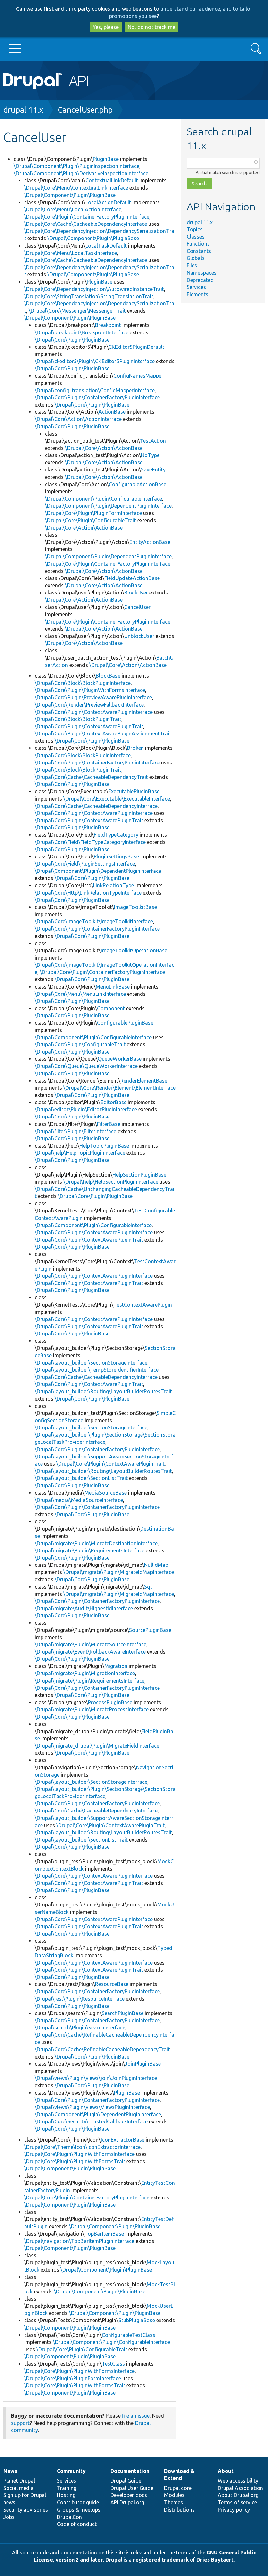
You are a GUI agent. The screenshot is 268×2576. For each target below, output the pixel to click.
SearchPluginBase (123, 2013)
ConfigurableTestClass (128, 2335)
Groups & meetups (79, 2510)
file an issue (136, 2416)
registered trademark (161, 2560)
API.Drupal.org (127, 2502)
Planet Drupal (19, 2481)
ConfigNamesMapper (138, 376)
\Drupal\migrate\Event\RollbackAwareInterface (90, 1652)
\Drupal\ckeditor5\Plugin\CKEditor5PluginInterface (95, 361)
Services (196, 287)
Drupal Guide (126, 2481)
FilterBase (109, 1124)
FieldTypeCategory (116, 835)
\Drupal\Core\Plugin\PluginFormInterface (93, 513)
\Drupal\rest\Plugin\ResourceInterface (80, 1999)
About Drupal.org (238, 2495)
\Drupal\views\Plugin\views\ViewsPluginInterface (92, 2107)
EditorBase (113, 1102)
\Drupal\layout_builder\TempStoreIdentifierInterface (97, 1370)
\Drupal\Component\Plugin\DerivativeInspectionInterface (81, 173)
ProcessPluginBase (110, 1702)
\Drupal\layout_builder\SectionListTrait (81, 1478)
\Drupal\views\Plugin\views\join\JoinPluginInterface (96, 2078)
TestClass (113, 2364)
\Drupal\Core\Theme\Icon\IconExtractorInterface (82, 2147)
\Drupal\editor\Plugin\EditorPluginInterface (86, 1109)
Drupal (114, 2560)
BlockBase (108, 676)
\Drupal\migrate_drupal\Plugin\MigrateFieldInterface (97, 1746)
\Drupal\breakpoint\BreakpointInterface (82, 332)
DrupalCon (69, 2517)
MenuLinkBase (113, 987)
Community (71, 2471)
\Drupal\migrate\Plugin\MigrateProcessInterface (92, 1709)
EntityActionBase (150, 542)
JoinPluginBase (143, 2064)
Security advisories (26, 2510)
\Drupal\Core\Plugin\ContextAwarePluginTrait (89, 726)
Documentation (130, 2471)
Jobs (9, 2517)
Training (67, 2488)
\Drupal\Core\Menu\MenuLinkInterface (80, 994)
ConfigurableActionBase (138, 484)
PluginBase (106, 159)
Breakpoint (108, 325)
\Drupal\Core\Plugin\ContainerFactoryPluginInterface (87, 217)
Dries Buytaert (215, 2560)
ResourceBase (112, 1984)
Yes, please (106, 27)
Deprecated (200, 280)
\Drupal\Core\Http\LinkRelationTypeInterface (88, 893)
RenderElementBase (144, 1081)
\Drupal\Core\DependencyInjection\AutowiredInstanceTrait (94, 289)
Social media (18, 2488)
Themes (174, 2502)
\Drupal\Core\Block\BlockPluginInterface (83, 683)
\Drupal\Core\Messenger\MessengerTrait (77, 311)
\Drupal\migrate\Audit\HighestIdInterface (84, 1608)
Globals (196, 258)
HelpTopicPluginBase (104, 1146)
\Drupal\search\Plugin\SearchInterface (80, 2028)
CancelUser (137, 607)
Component (111, 1008)
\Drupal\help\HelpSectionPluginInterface (111, 1182)
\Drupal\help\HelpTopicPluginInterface (80, 1153)
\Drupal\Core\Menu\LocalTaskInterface (71, 253)
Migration (116, 1666)
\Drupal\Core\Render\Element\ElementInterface (119, 1088)
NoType (150, 455)
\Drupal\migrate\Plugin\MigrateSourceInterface (91, 1644)
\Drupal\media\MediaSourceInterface (79, 1500)
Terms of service (237, 2502)
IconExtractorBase (123, 2140)
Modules (174, 2495)
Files (192, 265)
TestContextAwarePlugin (143, 1305)
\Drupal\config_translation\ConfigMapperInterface (95, 390)
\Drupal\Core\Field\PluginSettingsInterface (85, 864)
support (20, 2423)
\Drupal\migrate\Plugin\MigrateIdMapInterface (119, 1572)
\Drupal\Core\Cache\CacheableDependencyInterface (86, 224)
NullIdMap (156, 1565)
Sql (148, 1587)
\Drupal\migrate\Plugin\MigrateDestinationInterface (96, 1543)
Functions (198, 244)
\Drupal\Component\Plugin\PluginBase (70, 195)
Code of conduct (77, 2524)
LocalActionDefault (108, 202)
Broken (135, 748)
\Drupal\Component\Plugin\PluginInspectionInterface (76, 166)
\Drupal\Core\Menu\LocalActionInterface (73, 209)
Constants (199, 251)
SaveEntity (153, 470)
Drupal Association (240, 2488)
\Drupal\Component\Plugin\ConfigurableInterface (104, 499)
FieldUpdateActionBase (132, 578)
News (10, 2471)
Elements (197, 294)
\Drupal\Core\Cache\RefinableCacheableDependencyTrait (102, 2049)
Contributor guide (78, 2502)
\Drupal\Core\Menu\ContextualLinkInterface (76, 188)
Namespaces (202, 273)
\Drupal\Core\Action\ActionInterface (78, 419)
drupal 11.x (23, 110)
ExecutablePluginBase (134, 791)
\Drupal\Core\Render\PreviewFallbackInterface (89, 705)
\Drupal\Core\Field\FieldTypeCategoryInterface (90, 842)
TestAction (153, 441)
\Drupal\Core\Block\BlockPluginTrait (78, 719)
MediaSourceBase (106, 1493)
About (226, 2471)
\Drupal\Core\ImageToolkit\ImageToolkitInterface (94, 921)
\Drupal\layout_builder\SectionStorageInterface (91, 1363)
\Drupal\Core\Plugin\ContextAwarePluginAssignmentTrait (103, 733)
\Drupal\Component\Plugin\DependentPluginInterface (108, 506)
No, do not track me (151, 27)
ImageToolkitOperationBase (134, 950)
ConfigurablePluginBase (125, 1023)
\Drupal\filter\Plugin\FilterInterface (75, 1131)
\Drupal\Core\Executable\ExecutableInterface (117, 799)
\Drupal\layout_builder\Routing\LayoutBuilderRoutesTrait (103, 1391)
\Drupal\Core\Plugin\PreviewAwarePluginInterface (93, 697)
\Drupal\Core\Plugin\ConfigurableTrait (91, 520)
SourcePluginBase (150, 1630)
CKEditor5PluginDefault (136, 347)
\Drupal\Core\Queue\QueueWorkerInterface (86, 1066)
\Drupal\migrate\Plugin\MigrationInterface (85, 1673)
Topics (195, 229)
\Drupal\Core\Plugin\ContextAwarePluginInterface (94, 712)
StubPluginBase (137, 2320)
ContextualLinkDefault (112, 180)
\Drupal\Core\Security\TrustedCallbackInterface (91, 2121)
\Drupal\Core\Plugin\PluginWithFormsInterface (90, 690)
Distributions (179, 2510)
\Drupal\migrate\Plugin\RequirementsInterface (90, 1550)
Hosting (66, 2495)
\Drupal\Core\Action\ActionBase (104, 448)
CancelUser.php (85, 110)
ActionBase (112, 412)
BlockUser (136, 593)
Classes (196, 237)
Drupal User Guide (132, 2488)
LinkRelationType (114, 885)
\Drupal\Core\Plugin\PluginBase (72, 340)
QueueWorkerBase (120, 1059)
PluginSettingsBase (116, 856)
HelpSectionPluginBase (139, 1175)
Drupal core (178, 2488)
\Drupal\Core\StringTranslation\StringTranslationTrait (89, 296)
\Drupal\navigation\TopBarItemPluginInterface (79, 2241)
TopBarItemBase (104, 2234)
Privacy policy (234, 2510)
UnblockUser (139, 636)
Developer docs (129, 2495)
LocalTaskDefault (106, 246)
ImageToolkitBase (135, 907)
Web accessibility (238, 2481)
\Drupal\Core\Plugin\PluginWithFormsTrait (75, 2161)
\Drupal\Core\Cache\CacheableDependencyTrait (91, 777)
